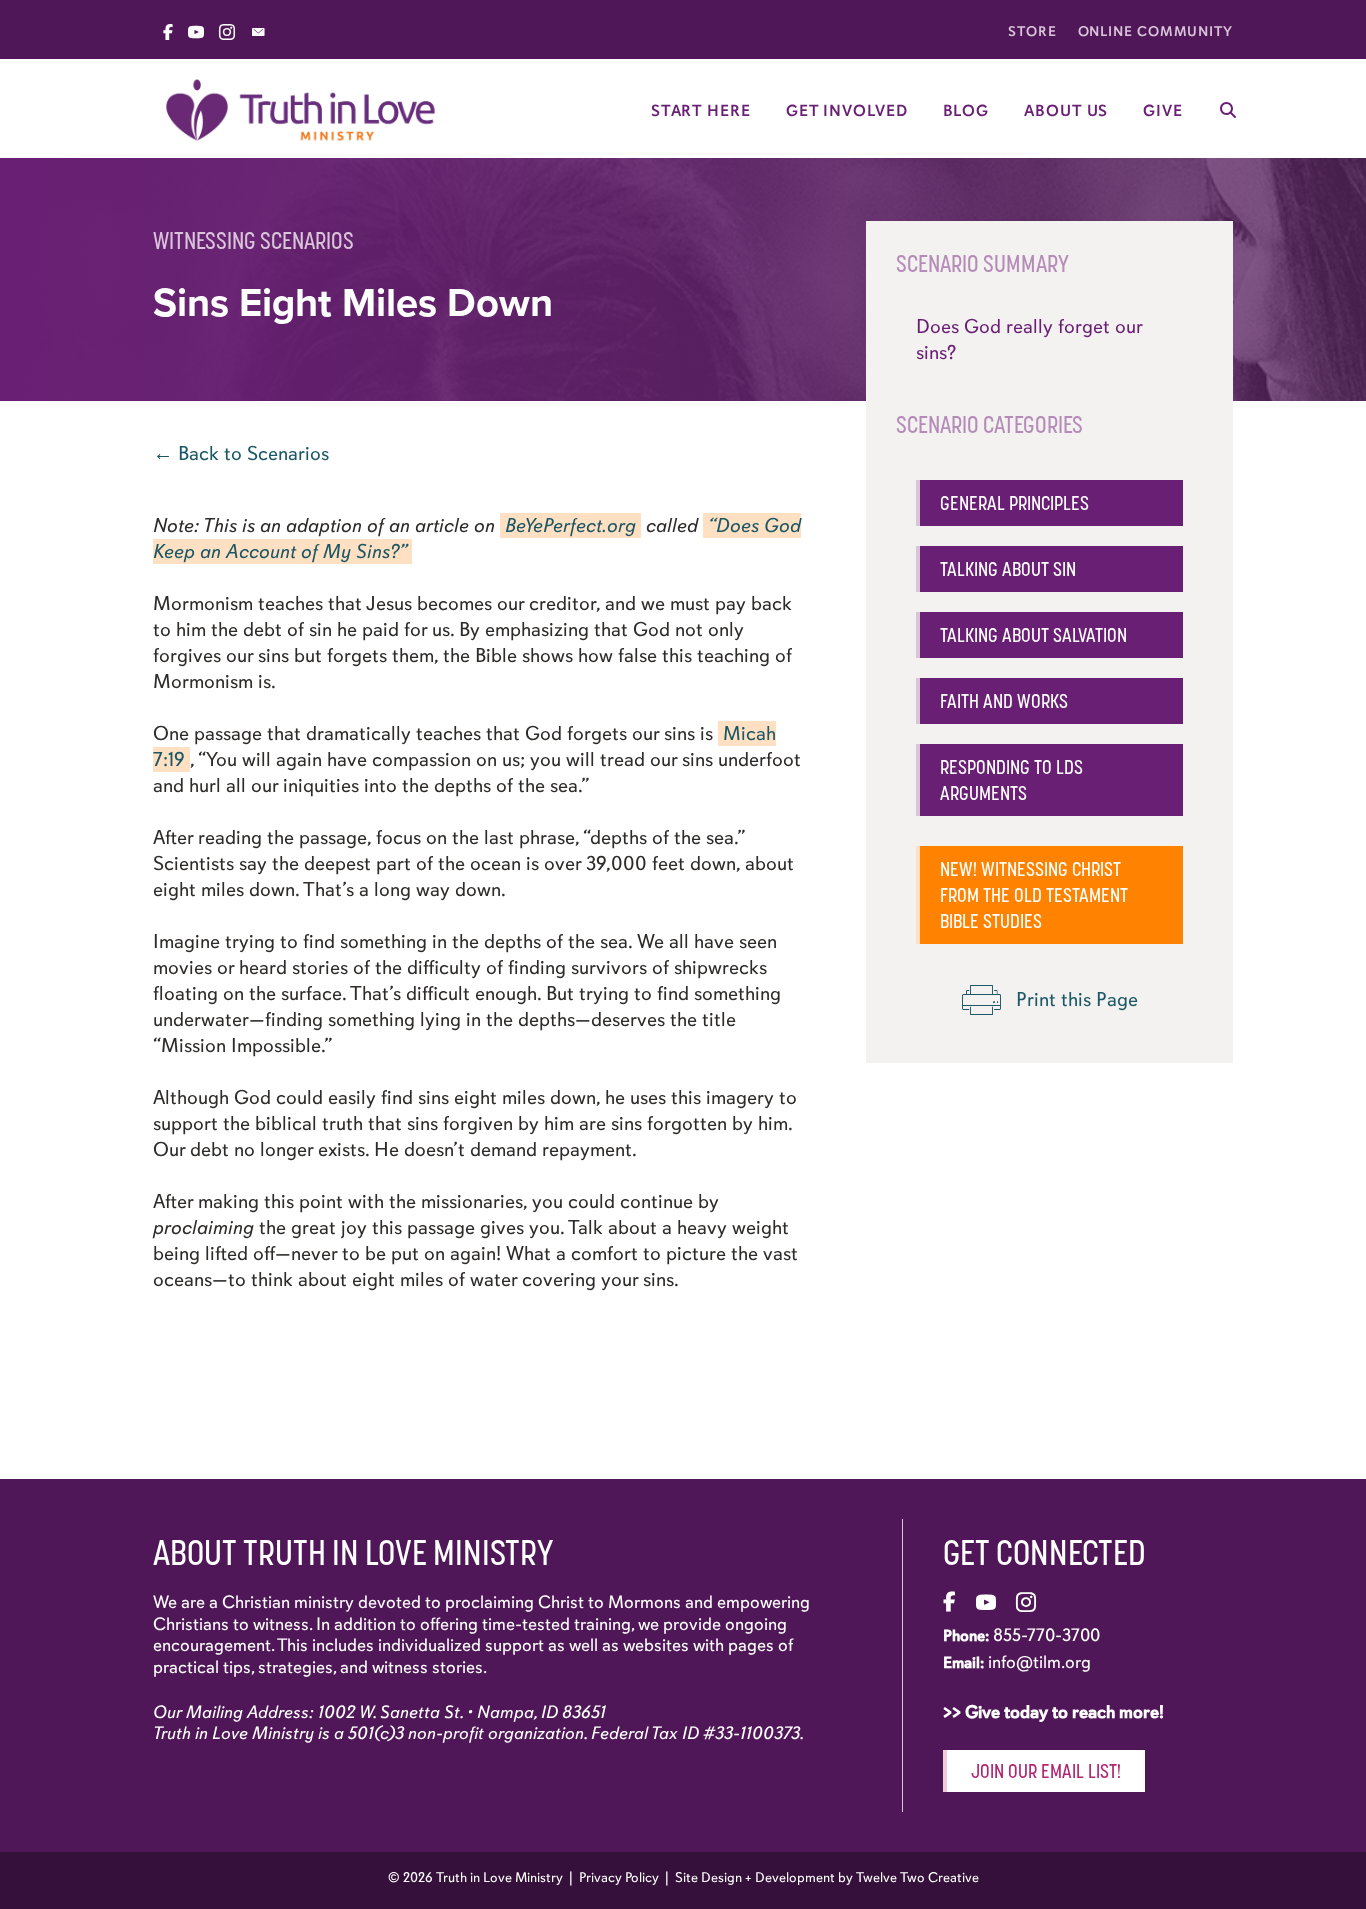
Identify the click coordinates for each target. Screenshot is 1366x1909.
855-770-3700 (1046, 1635)
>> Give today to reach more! (1055, 1712)
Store (1032, 31)
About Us (1066, 111)
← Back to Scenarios (241, 453)
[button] (1049, 503)
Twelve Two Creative (917, 1877)
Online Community (1155, 31)
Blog (966, 111)
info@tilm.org (1039, 1662)
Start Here (701, 111)
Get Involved (847, 111)
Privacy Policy (619, 1877)
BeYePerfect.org (570, 525)
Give (1163, 111)
